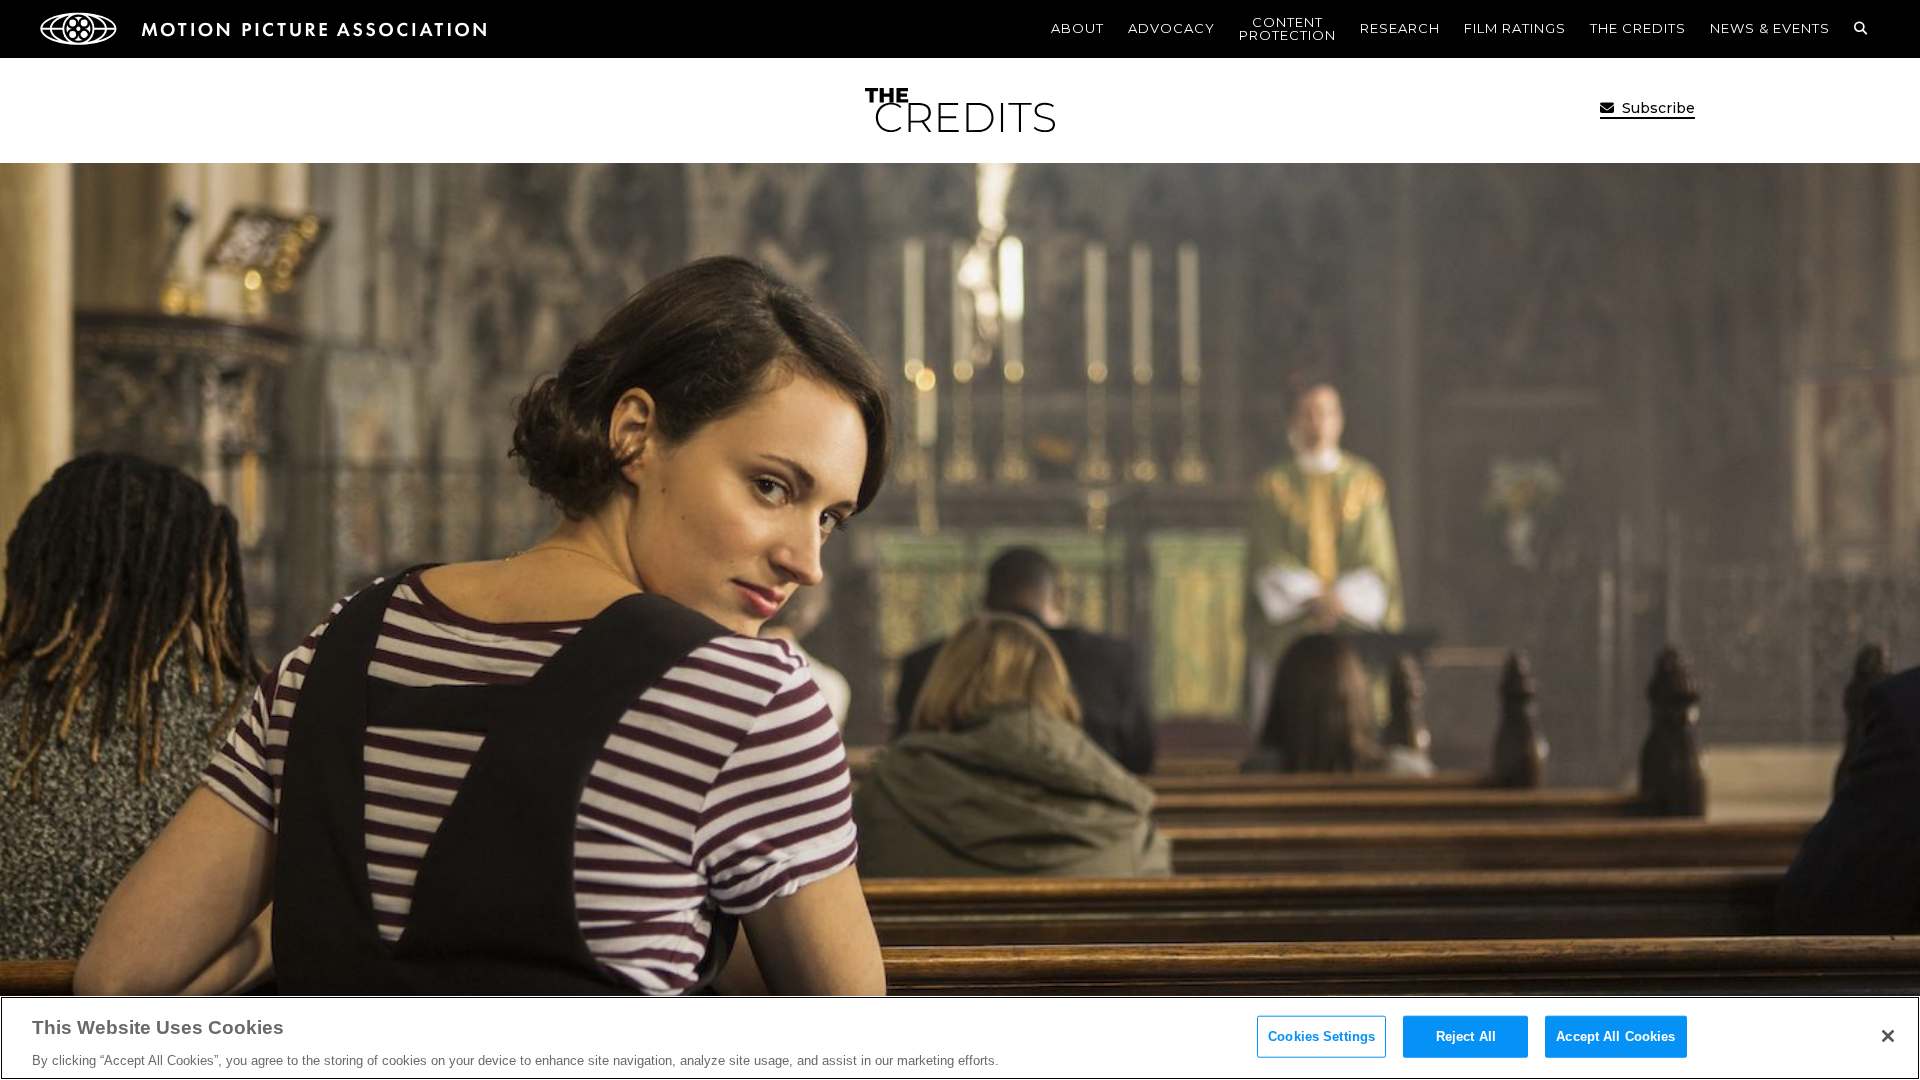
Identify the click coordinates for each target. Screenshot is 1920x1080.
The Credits (1638, 28)
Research (1400, 28)
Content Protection (1287, 28)
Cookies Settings (1321, 1035)
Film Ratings (1515, 28)
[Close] (1888, 1036)
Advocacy (1171, 28)
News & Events (1770, 28)
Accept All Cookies (1615, 1035)
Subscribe (1656, 108)
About (1077, 28)
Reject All (1466, 1035)
